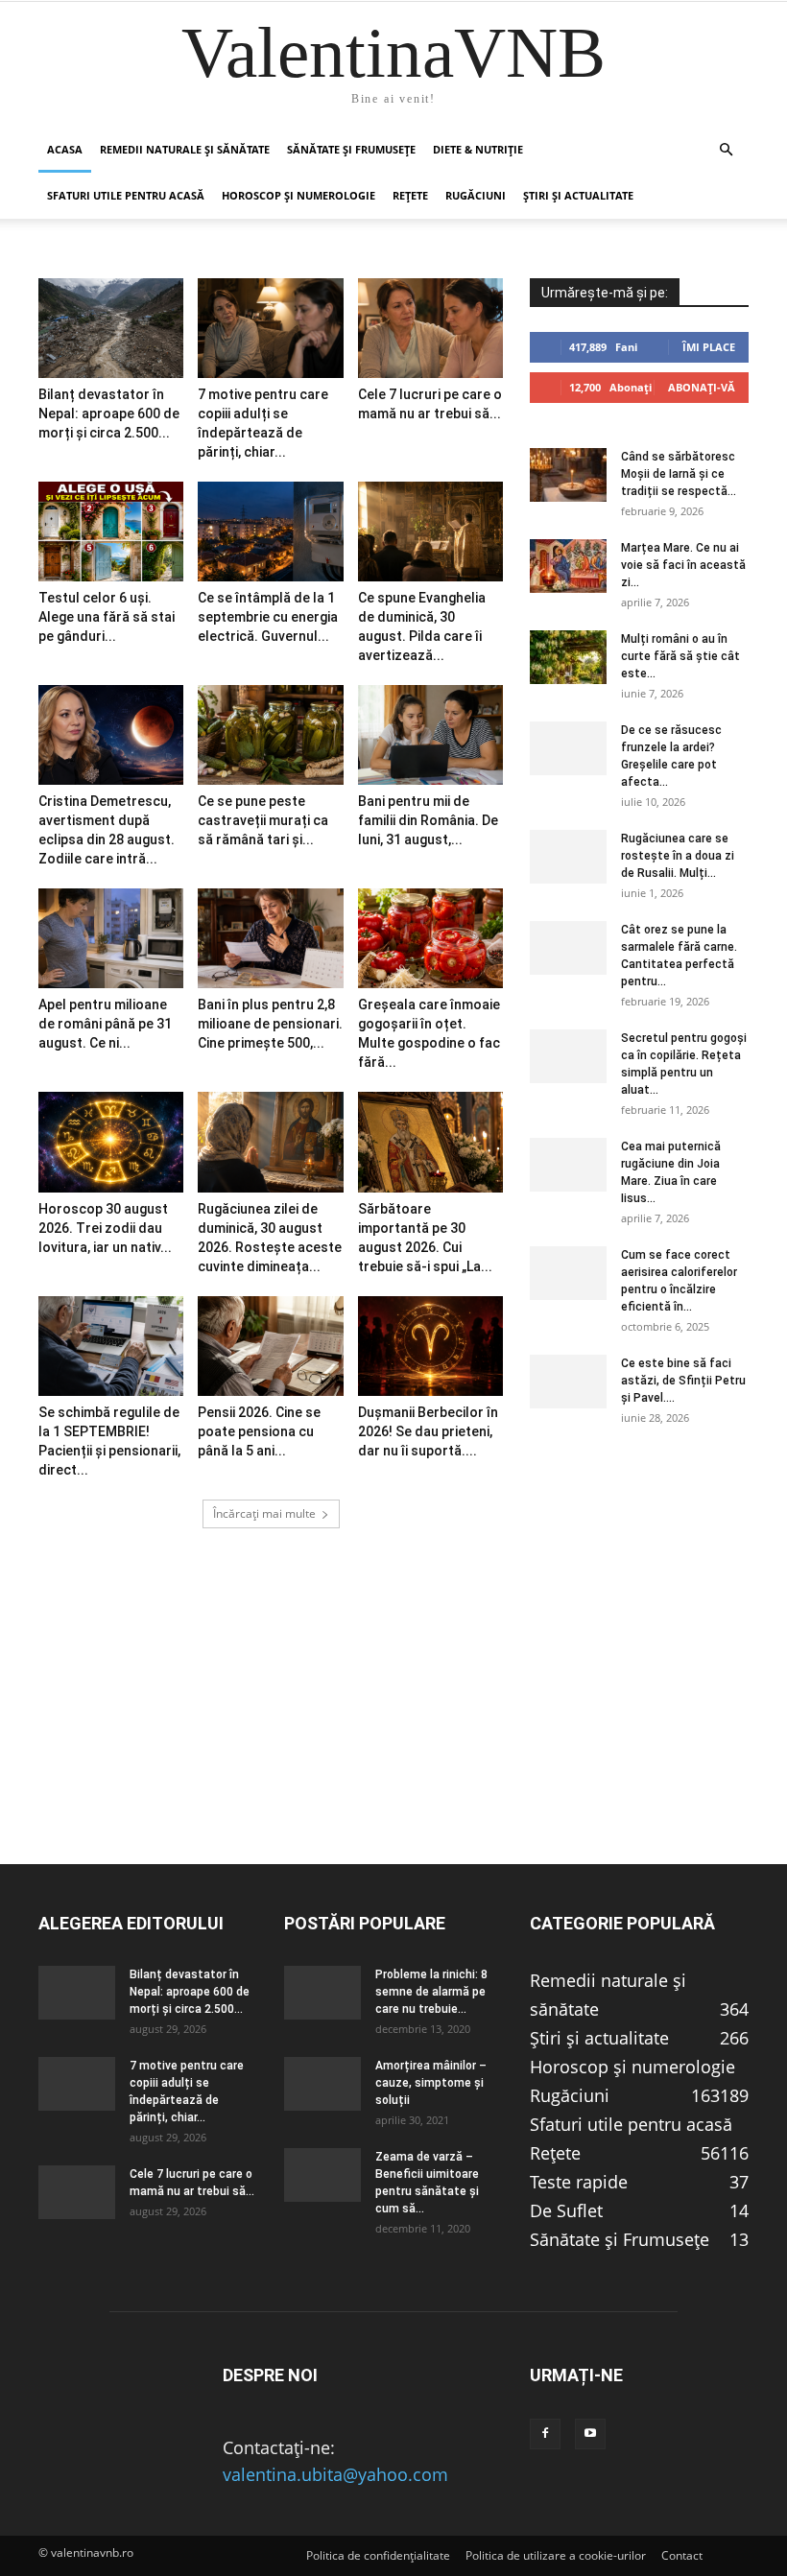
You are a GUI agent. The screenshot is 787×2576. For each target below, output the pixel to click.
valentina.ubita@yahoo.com (335, 2474)
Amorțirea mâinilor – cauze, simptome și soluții (431, 2083)
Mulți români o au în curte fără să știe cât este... (680, 656)
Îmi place (709, 347)
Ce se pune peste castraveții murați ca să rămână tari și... (263, 820)
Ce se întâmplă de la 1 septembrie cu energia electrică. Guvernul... (268, 617)
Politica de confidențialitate (378, 2555)
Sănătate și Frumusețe (351, 149)
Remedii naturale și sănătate (185, 149)
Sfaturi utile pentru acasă (126, 195)
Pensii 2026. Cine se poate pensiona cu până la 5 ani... (259, 1431)
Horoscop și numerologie (298, 195)
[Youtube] (590, 2434)
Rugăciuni (476, 195)
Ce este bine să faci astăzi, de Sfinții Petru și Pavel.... (683, 1381)
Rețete (410, 195)
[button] (726, 149)
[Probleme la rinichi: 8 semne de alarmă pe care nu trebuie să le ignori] (322, 1993)
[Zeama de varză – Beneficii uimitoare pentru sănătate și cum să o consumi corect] (322, 2175)
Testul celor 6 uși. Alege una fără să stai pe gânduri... (107, 617)
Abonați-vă (702, 387)
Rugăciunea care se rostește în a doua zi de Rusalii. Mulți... (678, 856)
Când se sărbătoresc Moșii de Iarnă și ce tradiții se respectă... (679, 474)
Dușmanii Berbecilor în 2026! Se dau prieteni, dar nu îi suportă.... (428, 1431)
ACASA (65, 149)
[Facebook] (545, 2434)
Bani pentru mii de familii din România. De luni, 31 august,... (428, 820)
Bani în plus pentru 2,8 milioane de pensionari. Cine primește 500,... (270, 1024)
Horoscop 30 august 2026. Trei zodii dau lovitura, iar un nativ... (105, 1228)
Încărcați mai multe (264, 1513)
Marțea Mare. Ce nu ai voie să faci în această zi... (683, 565)
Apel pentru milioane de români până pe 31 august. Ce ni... (105, 1024)
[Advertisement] (393, 1729)
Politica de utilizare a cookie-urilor (556, 2555)
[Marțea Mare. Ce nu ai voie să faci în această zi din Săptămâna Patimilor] (568, 566)
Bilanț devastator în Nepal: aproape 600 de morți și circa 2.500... (109, 414)
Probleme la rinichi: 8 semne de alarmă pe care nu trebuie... (431, 1992)
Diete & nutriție (478, 149)
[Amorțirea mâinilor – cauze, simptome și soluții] (322, 2084)
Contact (682, 2555)
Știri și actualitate (578, 195)
